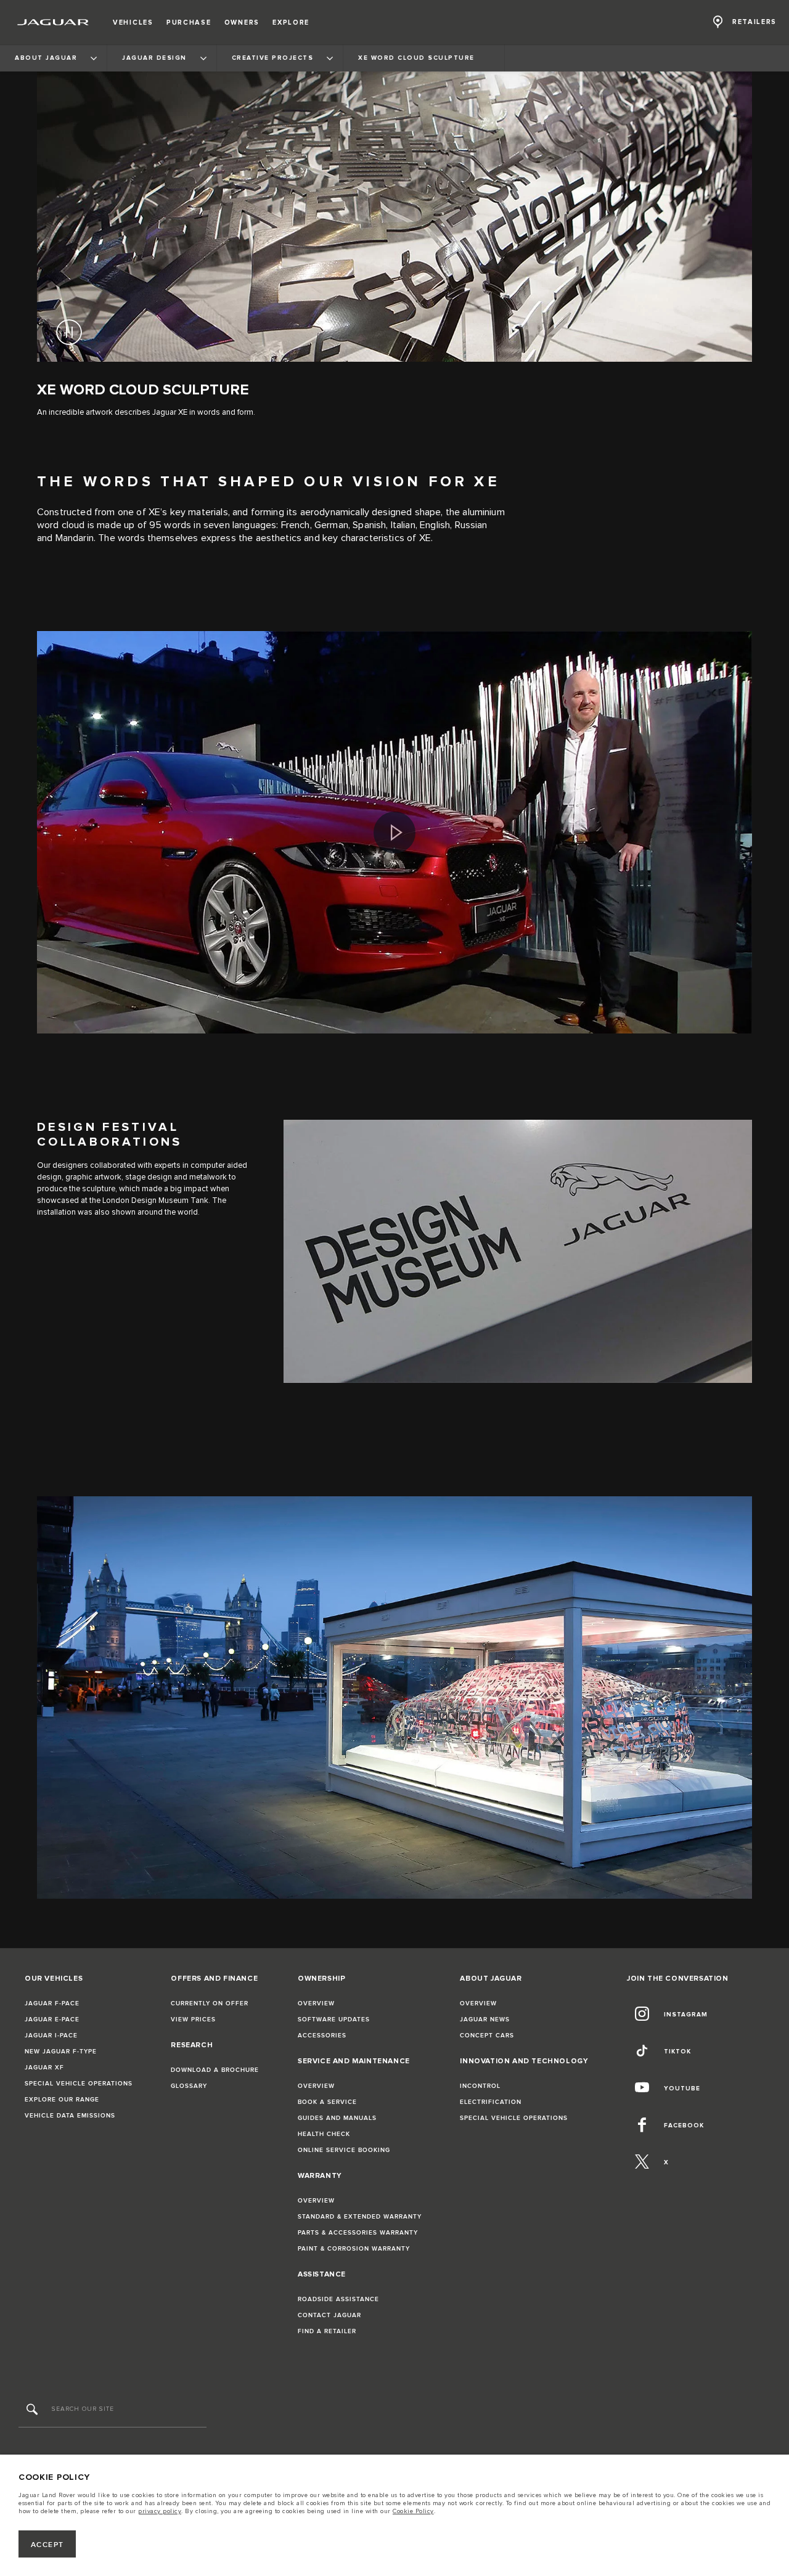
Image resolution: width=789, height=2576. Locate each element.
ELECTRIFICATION (491, 2102)
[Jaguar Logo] (53, 22)
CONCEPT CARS (487, 2036)
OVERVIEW (316, 2003)
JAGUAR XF (44, 2068)
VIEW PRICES (193, 2020)
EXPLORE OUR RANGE (62, 2100)
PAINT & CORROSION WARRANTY (354, 2249)
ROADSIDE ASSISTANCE (338, 2299)
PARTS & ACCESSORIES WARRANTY (358, 2233)
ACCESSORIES (322, 2036)
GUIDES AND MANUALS (337, 2118)
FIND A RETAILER (327, 2331)
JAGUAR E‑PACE (52, 2020)
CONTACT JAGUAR (329, 2315)
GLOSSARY (189, 2086)
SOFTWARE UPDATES (334, 2020)
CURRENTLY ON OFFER (210, 2003)
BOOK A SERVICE (327, 2102)
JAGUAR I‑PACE (51, 2036)
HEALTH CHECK (324, 2134)
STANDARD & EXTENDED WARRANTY (360, 2217)
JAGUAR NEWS (485, 2020)
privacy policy (160, 2511)
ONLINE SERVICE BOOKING (344, 2150)
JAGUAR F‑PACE (52, 2003)
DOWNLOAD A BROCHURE (215, 2070)
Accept (47, 2545)
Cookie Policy (413, 2511)
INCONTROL (480, 2086)
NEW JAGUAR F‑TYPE (61, 2052)
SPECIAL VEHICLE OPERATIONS (79, 2084)
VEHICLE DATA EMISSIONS (70, 2116)
